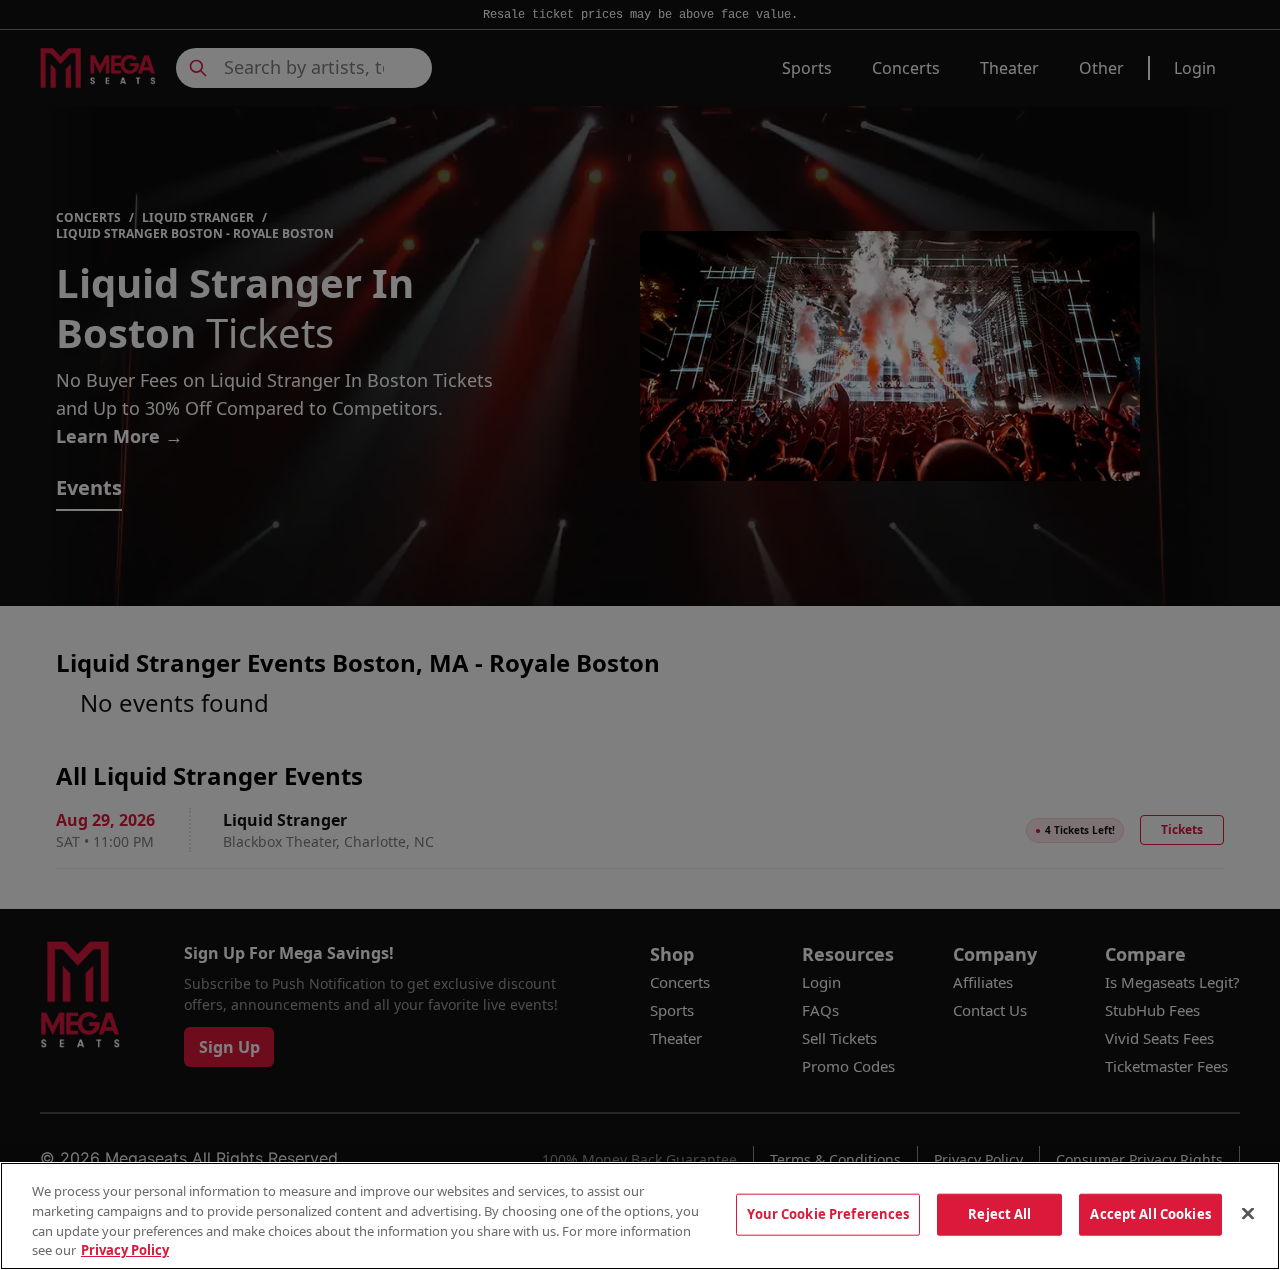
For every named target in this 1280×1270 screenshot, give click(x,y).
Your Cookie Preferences (828, 1214)
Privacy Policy (125, 1249)
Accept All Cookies (1150, 1214)
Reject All (999, 1214)
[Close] (1248, 1213)
